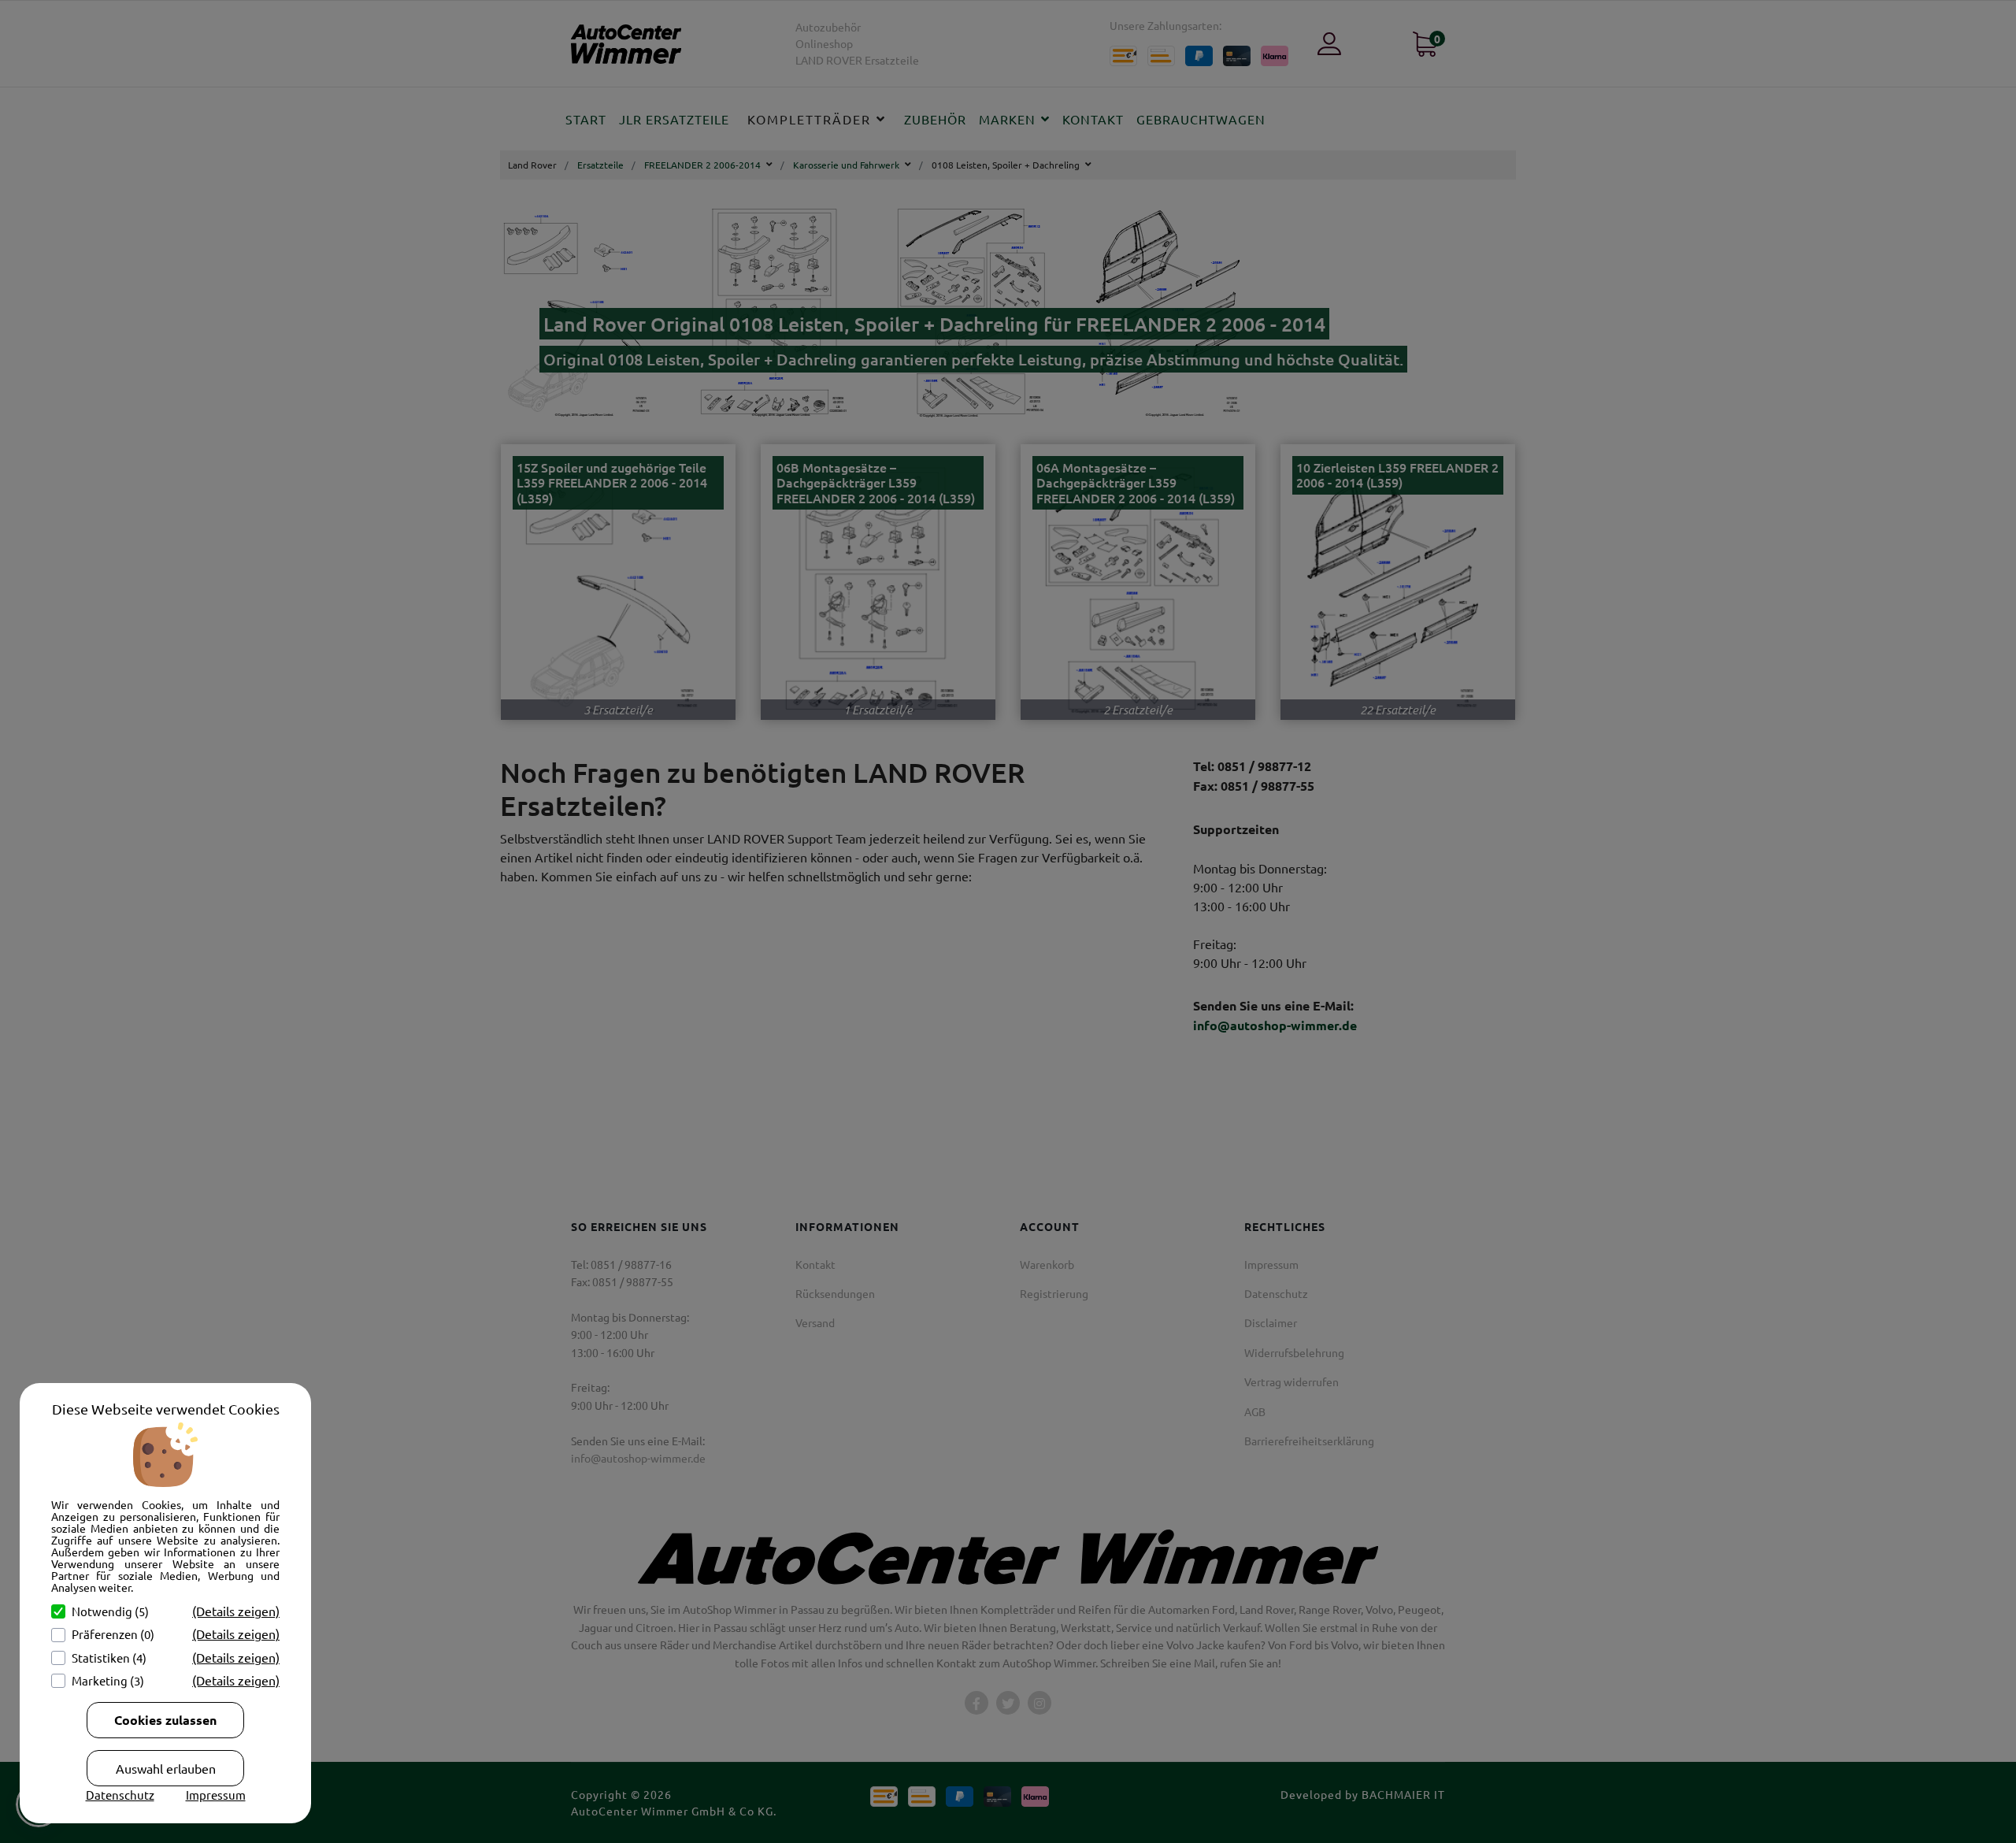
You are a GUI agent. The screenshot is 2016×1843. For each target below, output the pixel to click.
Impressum (216, 1795)
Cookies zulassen (165, 1720)
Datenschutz (120, 1795)
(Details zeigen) (236, 1611)
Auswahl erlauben (166, 1768)
